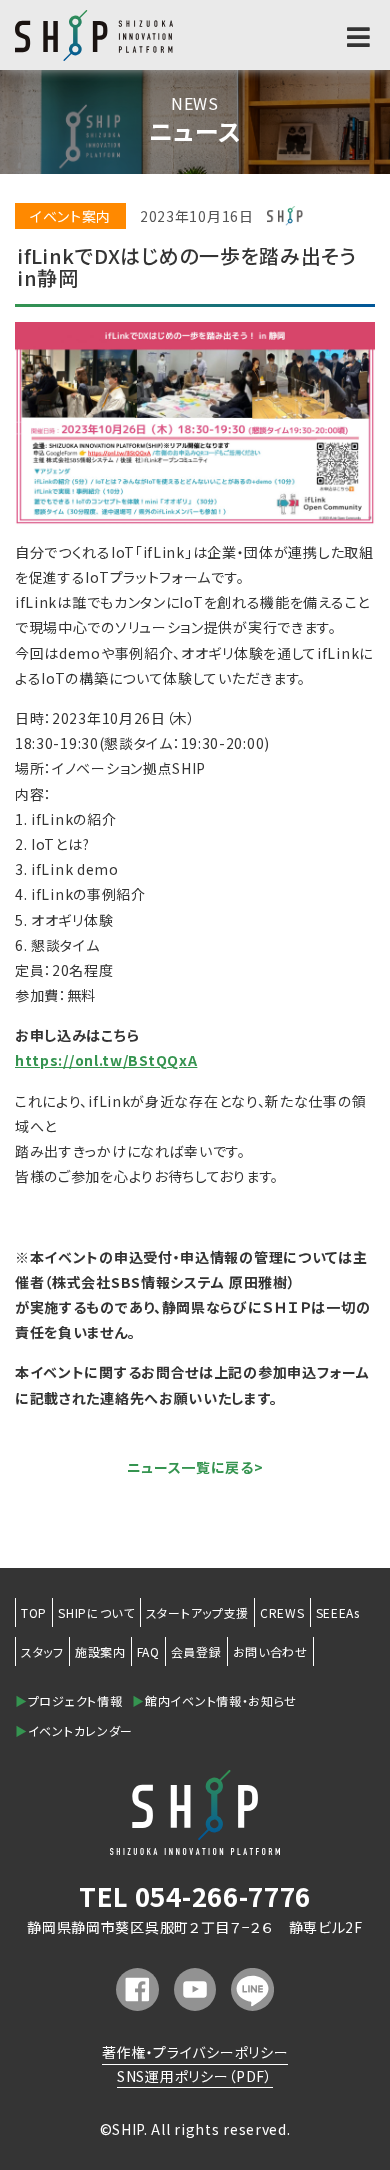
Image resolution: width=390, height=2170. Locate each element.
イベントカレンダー (74, 1730)
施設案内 (100, 1651)
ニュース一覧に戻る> (195, 1467)
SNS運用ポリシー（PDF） (195, 2076)
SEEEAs (338, 1612)
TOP (34, 1612)
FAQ (148, 1651)
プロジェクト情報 (68, 1700)
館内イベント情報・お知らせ (214, 1700)
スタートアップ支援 (197, 1612)
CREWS (282, 1612)
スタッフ (42, 1651)
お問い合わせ (270, 1651)
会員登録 (196, 1651)
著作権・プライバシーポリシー (195, 2052)
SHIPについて (96, 1612)
